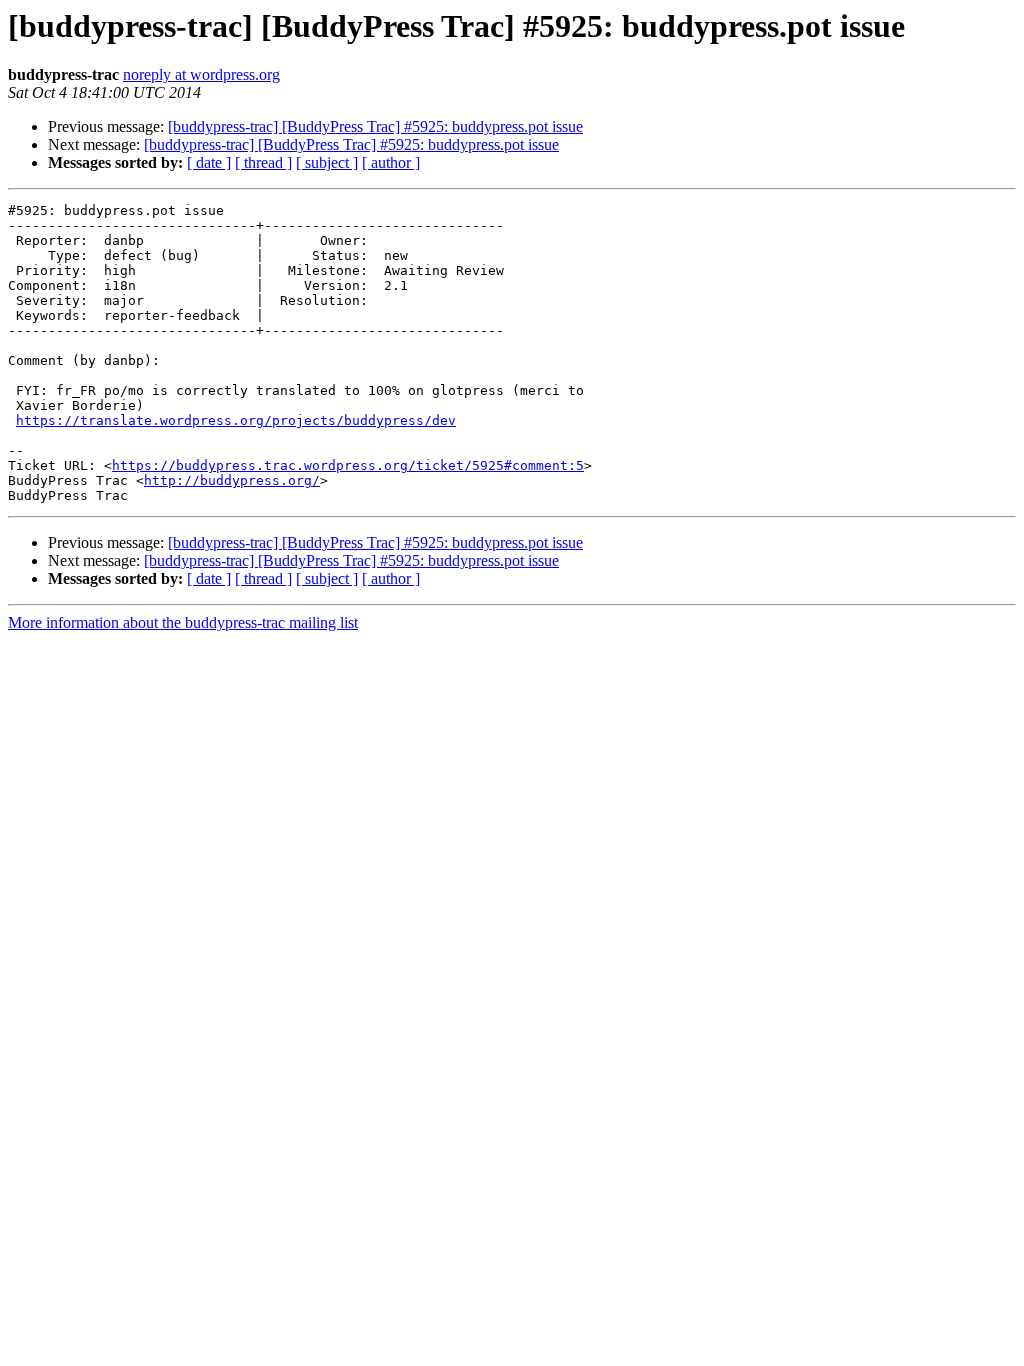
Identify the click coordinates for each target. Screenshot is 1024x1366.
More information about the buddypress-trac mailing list (183, 622)
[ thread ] (263, 162)
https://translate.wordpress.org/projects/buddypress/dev (236, 420)
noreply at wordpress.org (201, 74)
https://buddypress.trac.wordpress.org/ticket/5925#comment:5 (348, 465)
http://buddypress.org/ (232, 480)
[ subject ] (327, 162)
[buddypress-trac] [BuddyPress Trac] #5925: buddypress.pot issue (375, 126)
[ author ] (391, 162)
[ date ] (209, 162)
